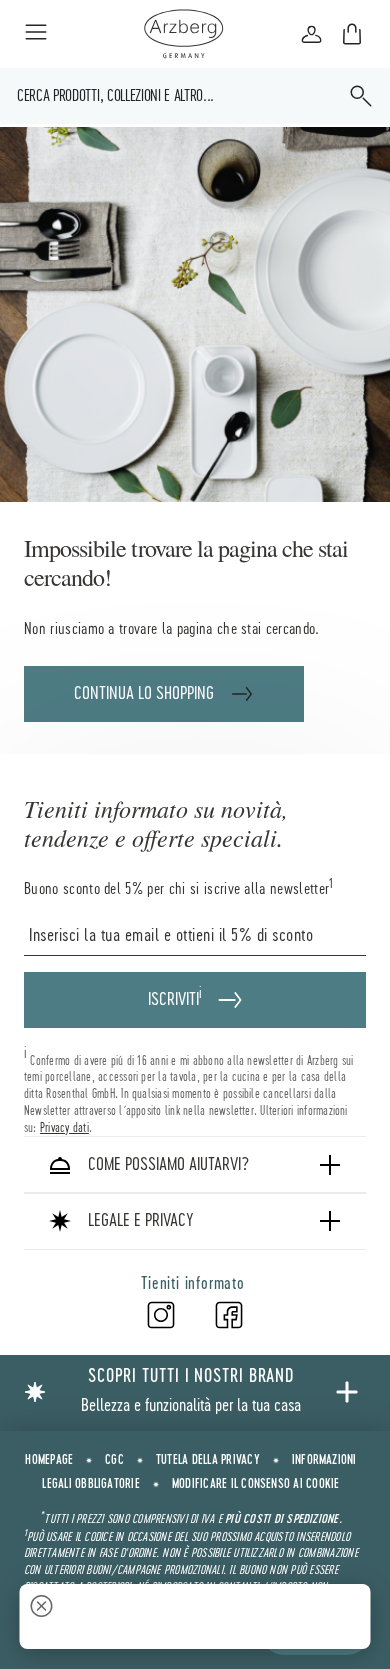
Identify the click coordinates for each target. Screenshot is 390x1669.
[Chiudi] (42, 1608)
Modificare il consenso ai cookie (256, 1484)
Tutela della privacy (208, 1460)
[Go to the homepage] (183, 34)
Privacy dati (64, 1127)
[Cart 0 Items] (352, 34)
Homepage (49, 1460)
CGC (114, 1460)
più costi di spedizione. (283, 1519)
